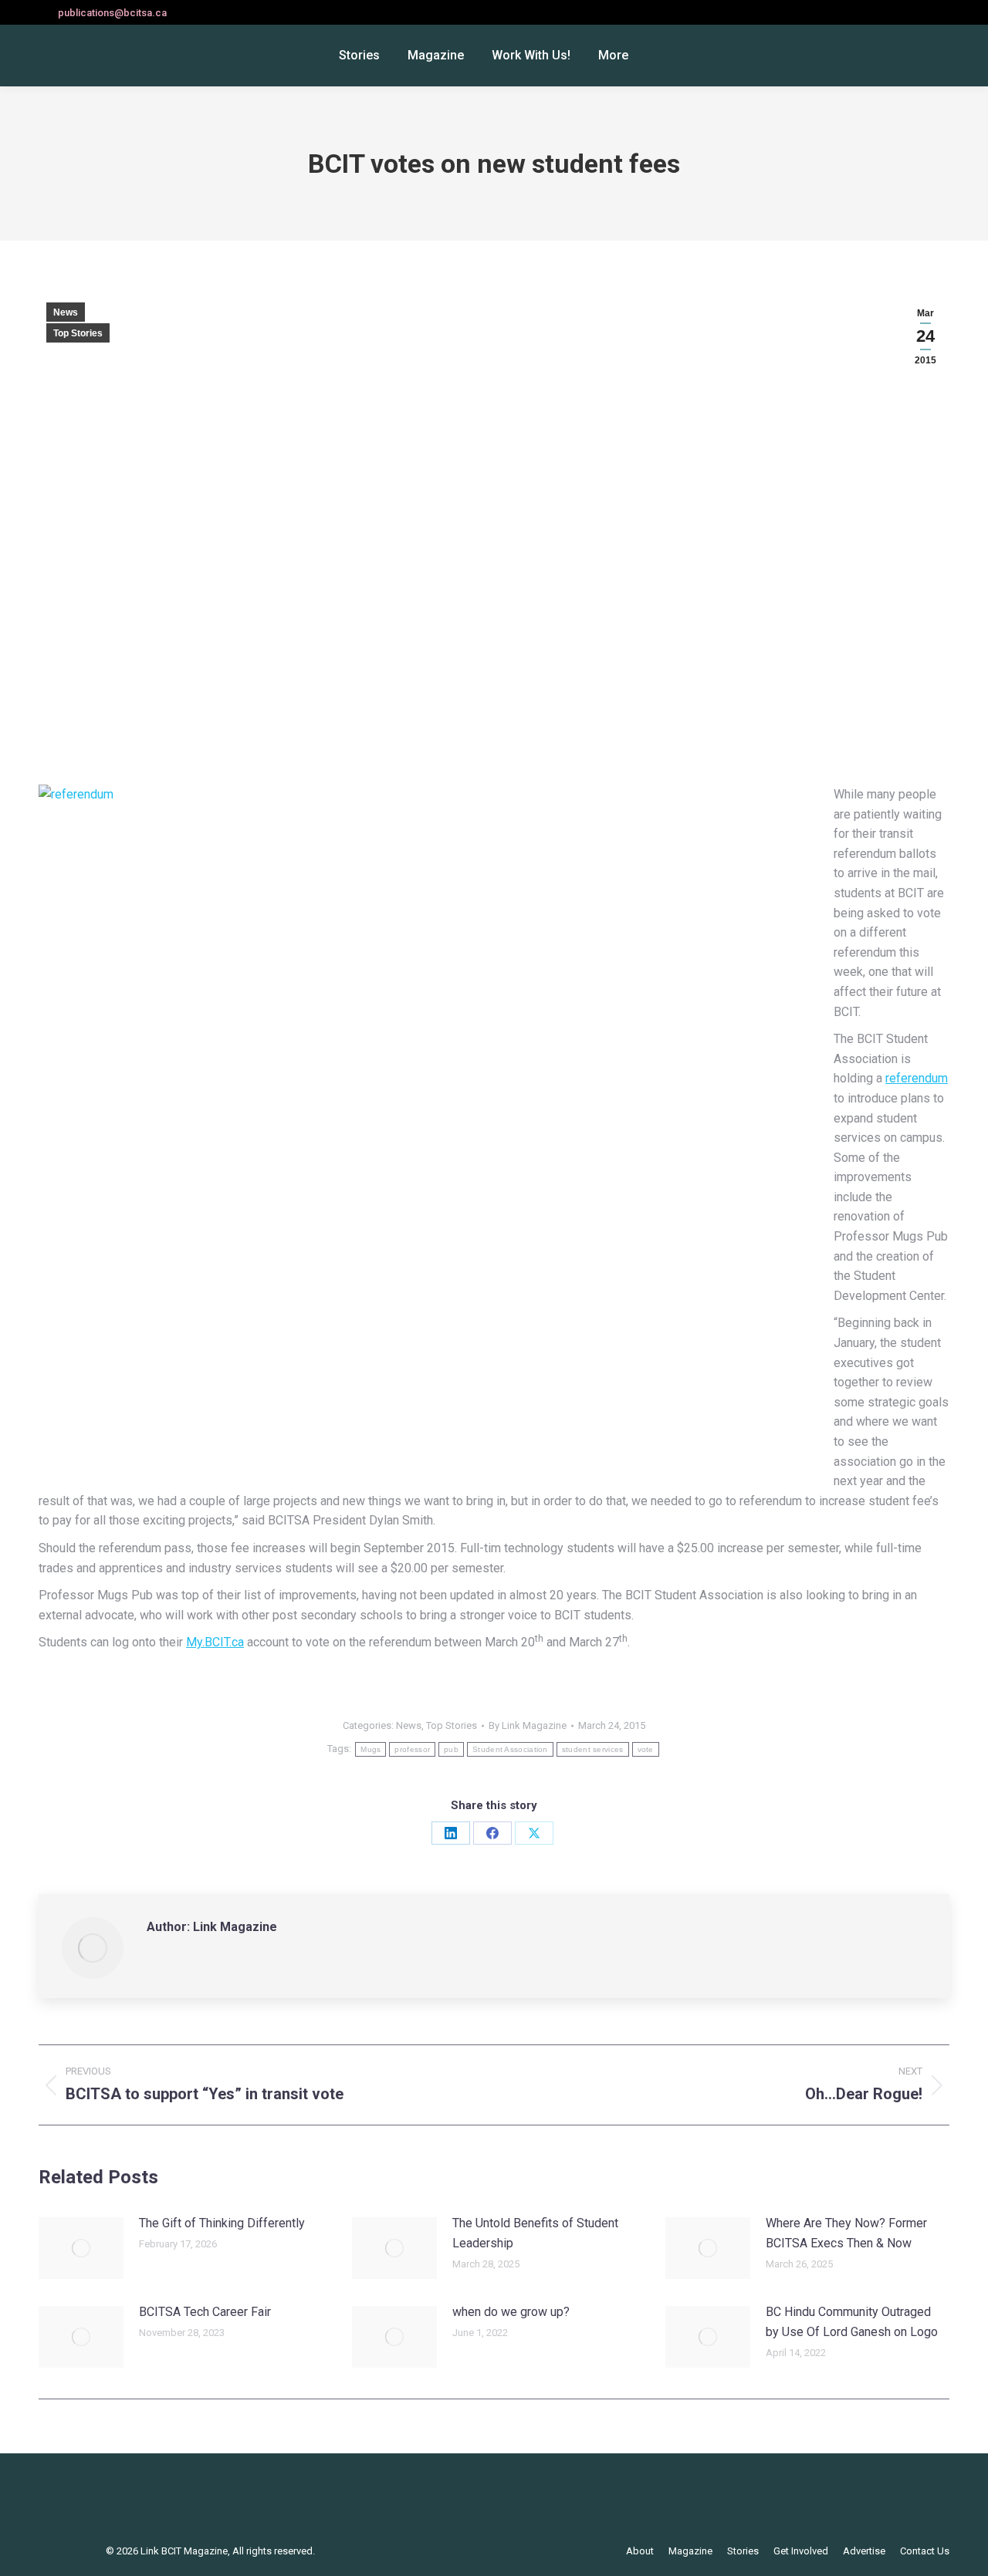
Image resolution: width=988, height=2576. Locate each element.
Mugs (370, 1749)
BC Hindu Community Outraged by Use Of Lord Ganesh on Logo (852, 2322)
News (66, 312)
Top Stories (78, 333)
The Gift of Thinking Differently (222, 2223)
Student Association (510, 1749)
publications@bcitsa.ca (112, 13)
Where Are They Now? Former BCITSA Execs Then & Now (846, 2233)
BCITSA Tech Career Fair (205, 2312)
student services (593, 1749)
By (528, 1725)
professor (412, 1749)
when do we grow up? (511, 2312)
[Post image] (81, 2248)
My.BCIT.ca (215, 1642)
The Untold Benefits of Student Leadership (535, 2233)
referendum (917, 1078)
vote (646, 1749)
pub (451, 1749)
